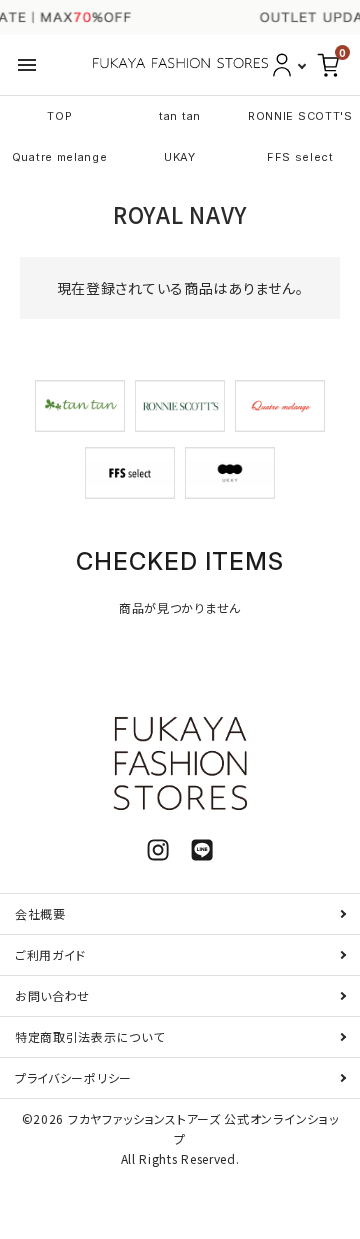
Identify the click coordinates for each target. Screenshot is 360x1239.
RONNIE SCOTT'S (300, 116)
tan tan (180, 116)
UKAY (180, 157)
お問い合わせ (52, 995)
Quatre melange (60, 157)
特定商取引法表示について (89, 1036)
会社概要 (40, 913)
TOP (59, 116)
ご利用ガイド (50, 954)
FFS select (300, 157)
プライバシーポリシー (73, 1077)
